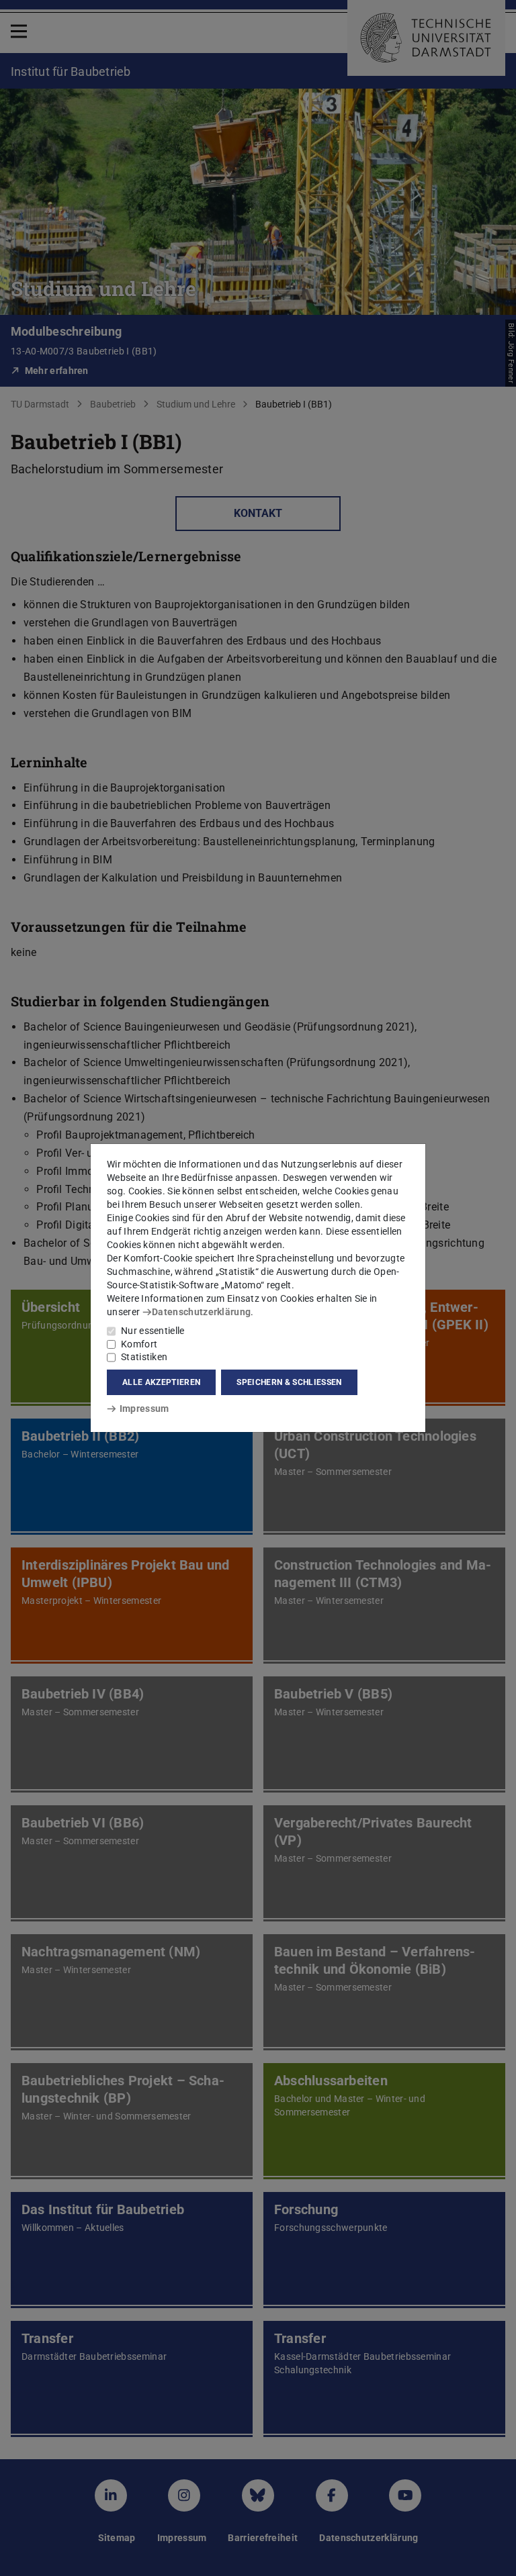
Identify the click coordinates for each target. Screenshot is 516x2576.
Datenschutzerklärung (201, 1312)
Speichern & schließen (289, 1382)
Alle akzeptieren (161, 1382)
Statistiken (144, 1357)
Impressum (144, 1409)
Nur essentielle (153, 1331)
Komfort (139, 1344)
